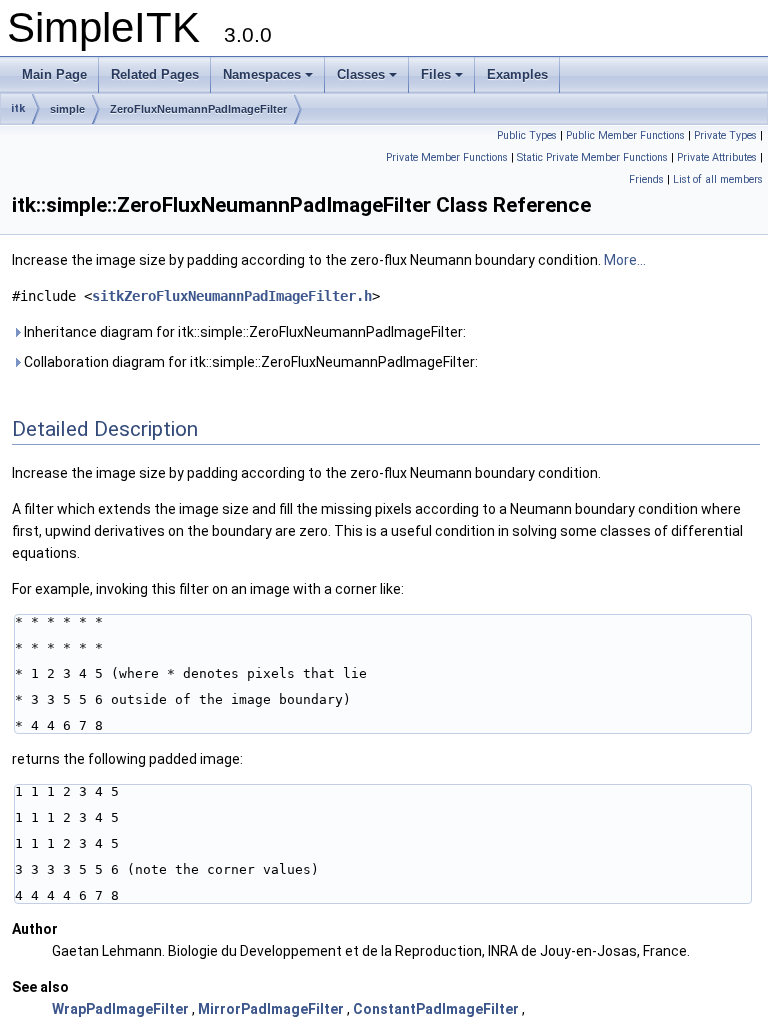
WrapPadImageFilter (120, 1009)
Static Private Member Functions (592, 157)
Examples (517, 74)
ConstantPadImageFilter (436, 1009)
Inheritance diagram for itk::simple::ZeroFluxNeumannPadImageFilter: (243, 332)
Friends (646, 179)
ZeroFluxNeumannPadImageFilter (198, 109)
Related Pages (155, 74)
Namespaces (262, 74)
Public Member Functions (625, 135)
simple (67, 109)
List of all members (718, 179)
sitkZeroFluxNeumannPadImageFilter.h (232, 296)
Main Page (54, 74)
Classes (361, 74)
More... (625, 260)
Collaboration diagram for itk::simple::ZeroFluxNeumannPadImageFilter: (249, 362)
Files (436, 74)
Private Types (725, 135)
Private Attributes (717, 157)
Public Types (527, 135)
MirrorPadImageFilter (271, 1009)
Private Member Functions (447, 157)
